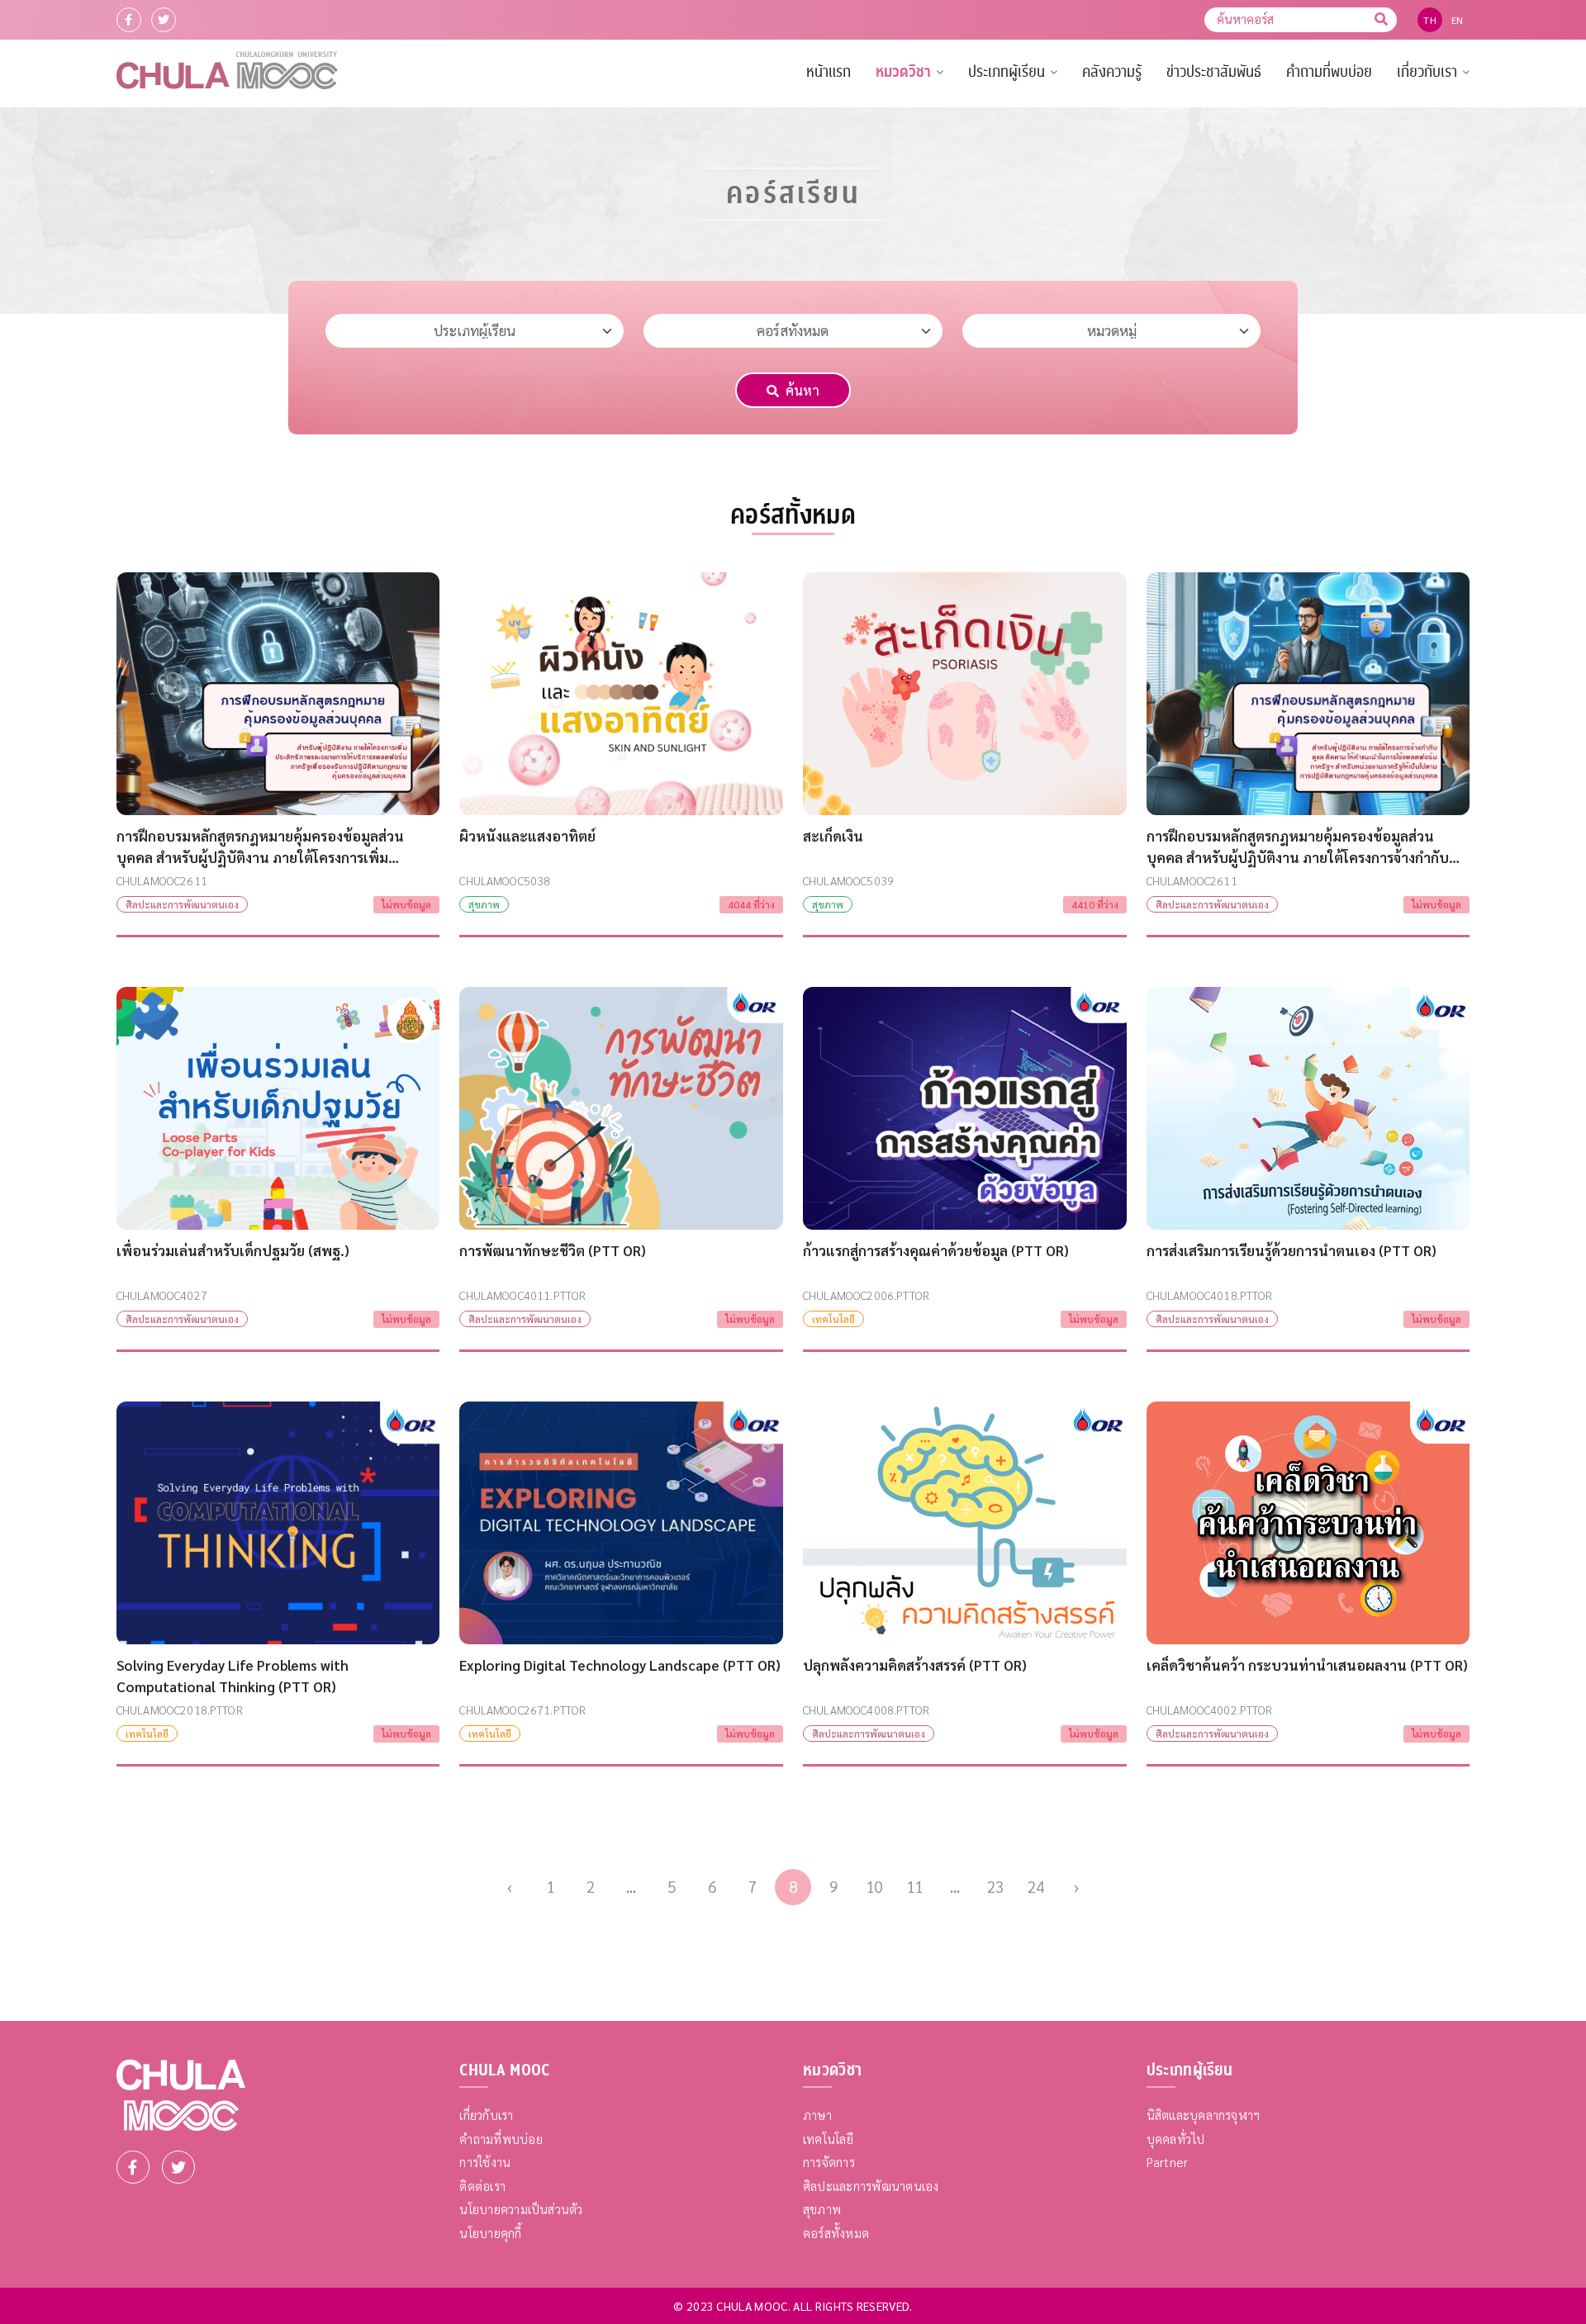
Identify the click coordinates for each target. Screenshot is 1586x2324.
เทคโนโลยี (828, 2139)
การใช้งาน (485, 2162)
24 (1036, 1886)
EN (1458, 20)
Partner (1168, 2162)
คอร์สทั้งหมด (836, 2233)
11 (914, 1886)
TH (1430, 20)
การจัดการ (829, 2162)
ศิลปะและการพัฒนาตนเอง (871, 2186)
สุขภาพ (822, 2209)
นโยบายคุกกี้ (490, 2233)
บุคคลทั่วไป (1176, 2139)
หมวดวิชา (903, 72)
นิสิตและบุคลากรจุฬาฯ (1204, 2115)
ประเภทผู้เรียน (1007, 72)
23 (995, 1886)
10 (874, 1886)
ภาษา (817, 2115)
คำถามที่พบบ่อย (1329, 72)
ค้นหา (803, 390)
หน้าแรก (829, 72)
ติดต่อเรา (482, 2186)
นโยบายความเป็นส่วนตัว (521, 2209)
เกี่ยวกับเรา (1427, 72)
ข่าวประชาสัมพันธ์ (1214, 72)
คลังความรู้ (1112, 72)
